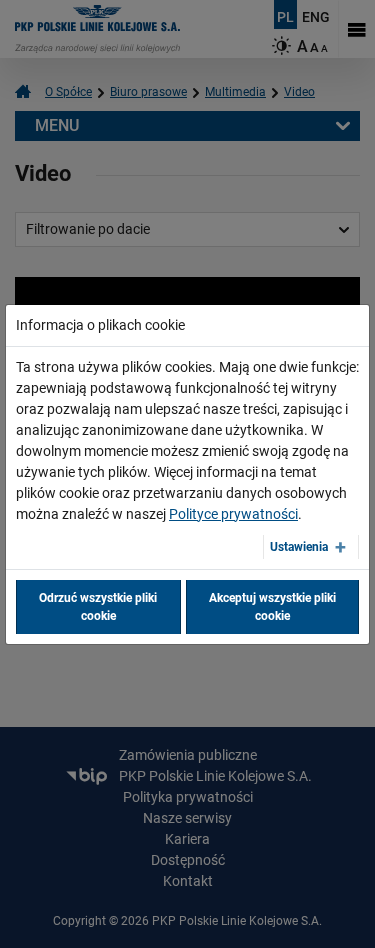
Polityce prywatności (233, 514)
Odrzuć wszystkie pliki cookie (98, 607)
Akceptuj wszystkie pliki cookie (272, 607)
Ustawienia (299, 547)
